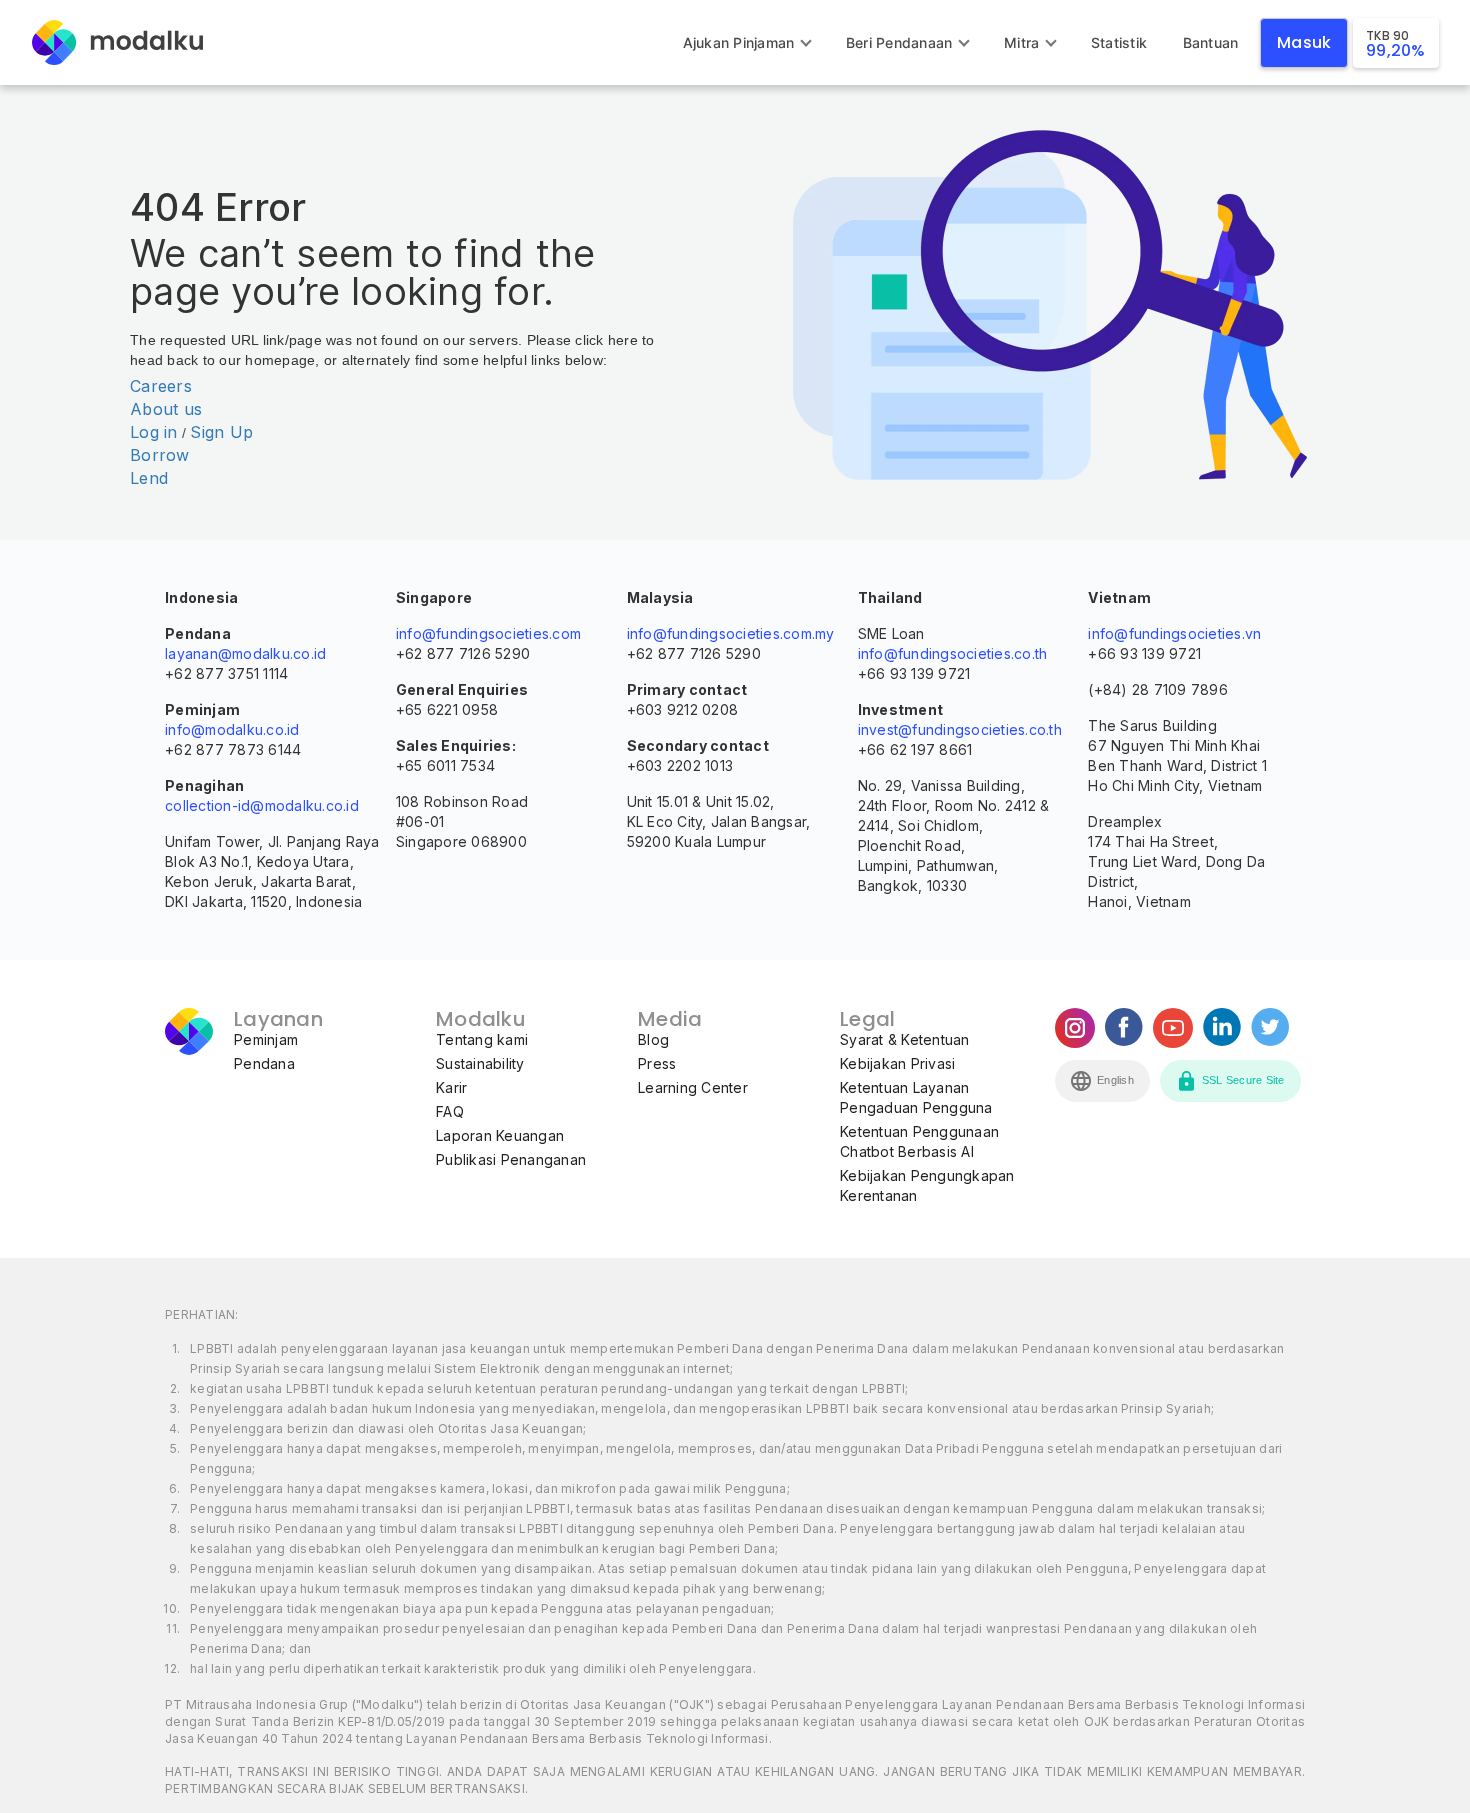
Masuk (1304, 42)
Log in (154, 432)
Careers (161, 386)
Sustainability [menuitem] (480, 1063)
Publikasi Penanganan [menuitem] (511, 1159)
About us (166, 409)
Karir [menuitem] (451, 1087)
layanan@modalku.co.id (245, 653)
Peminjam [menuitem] (266, 1039)
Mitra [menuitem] (1021, 42)
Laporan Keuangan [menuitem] (500, 1135)
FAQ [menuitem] (450, 1111)
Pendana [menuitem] (264, 1063)
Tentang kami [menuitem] (482, 1039)
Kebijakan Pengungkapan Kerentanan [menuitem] (927, 1185)
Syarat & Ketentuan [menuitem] (905, 1039)
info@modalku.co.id (232, 729)
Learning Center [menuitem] (693, 1087)
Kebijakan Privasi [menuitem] (897, 1063)
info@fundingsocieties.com (488, 633)
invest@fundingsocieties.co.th (960, 729)
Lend (149, 478)
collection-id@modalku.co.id (262, 805)
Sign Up (221, 432)
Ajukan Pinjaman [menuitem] (739, 42)
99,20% (1396, 44)
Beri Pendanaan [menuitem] (899, 42)
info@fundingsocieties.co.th (953, 653)
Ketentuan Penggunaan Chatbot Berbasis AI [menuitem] (919, 1141)
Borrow (160, 455)
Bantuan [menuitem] (1211, 42)
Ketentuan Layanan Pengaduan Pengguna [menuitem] (916, 1097)
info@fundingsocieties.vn (1174, 633)
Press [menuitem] (657, 1063)
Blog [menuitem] (653, 1039)
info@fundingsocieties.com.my (731, 633)
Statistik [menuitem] (1119, 42)
